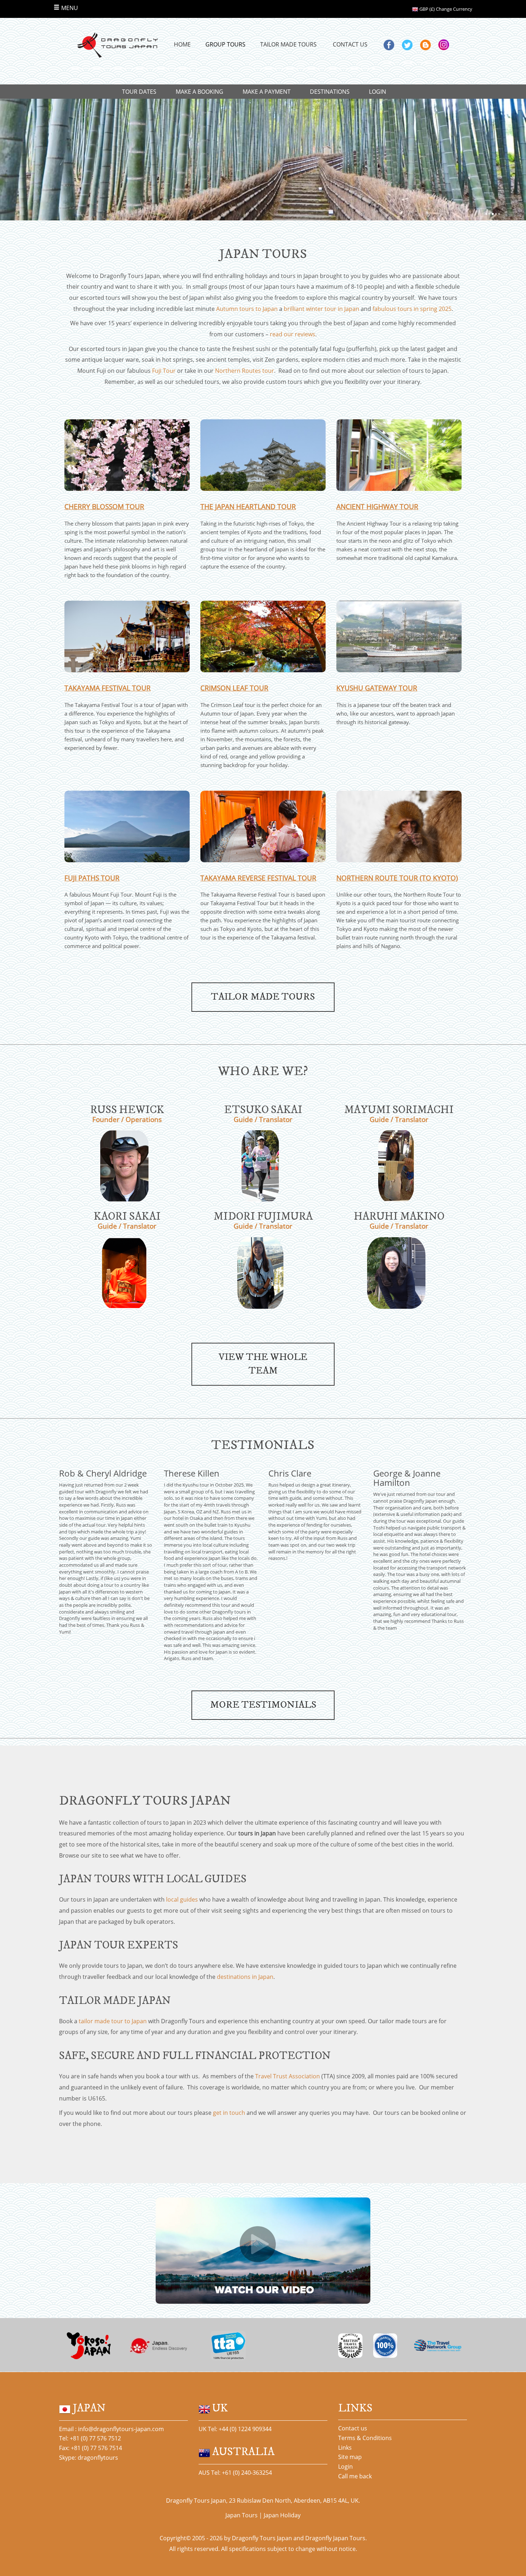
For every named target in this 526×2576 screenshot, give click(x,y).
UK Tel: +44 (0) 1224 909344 (235, 2429)
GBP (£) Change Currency (445, 9)
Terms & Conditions (365, 2438)
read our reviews (293, 334)
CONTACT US (350, 44)
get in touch (229, 2113)
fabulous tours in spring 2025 (412, 309)
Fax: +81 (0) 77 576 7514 (91, 2448)
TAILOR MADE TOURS (288, 44)
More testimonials (263, 1705)
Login (345, 2467)
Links (345, 2448)
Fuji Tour (164, 371)
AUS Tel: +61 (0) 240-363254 (235, 2473)
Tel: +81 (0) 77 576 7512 (90, 2438)
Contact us (353, 2428)
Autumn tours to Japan (247, 309)
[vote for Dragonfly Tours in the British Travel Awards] (350, 2345)
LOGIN (378, 92)
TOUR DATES (139, 92)
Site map (350, 2457)
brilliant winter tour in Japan (322, 309)
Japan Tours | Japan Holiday (263, 2515)
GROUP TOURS (225, 44)
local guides (182, 1899)
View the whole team (263, 1364)
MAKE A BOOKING (199, 92)
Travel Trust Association (288, 2076)
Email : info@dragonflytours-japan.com (111, 2429)
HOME (182, 44)
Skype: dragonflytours (89, 2458)
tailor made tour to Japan (113, 2021)
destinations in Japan (245, 1977)
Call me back (355, 2476)
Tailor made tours (263, 997)
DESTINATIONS (330, 92)
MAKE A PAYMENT (267, 92)
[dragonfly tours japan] (117, 45)
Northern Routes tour (245, 371)
